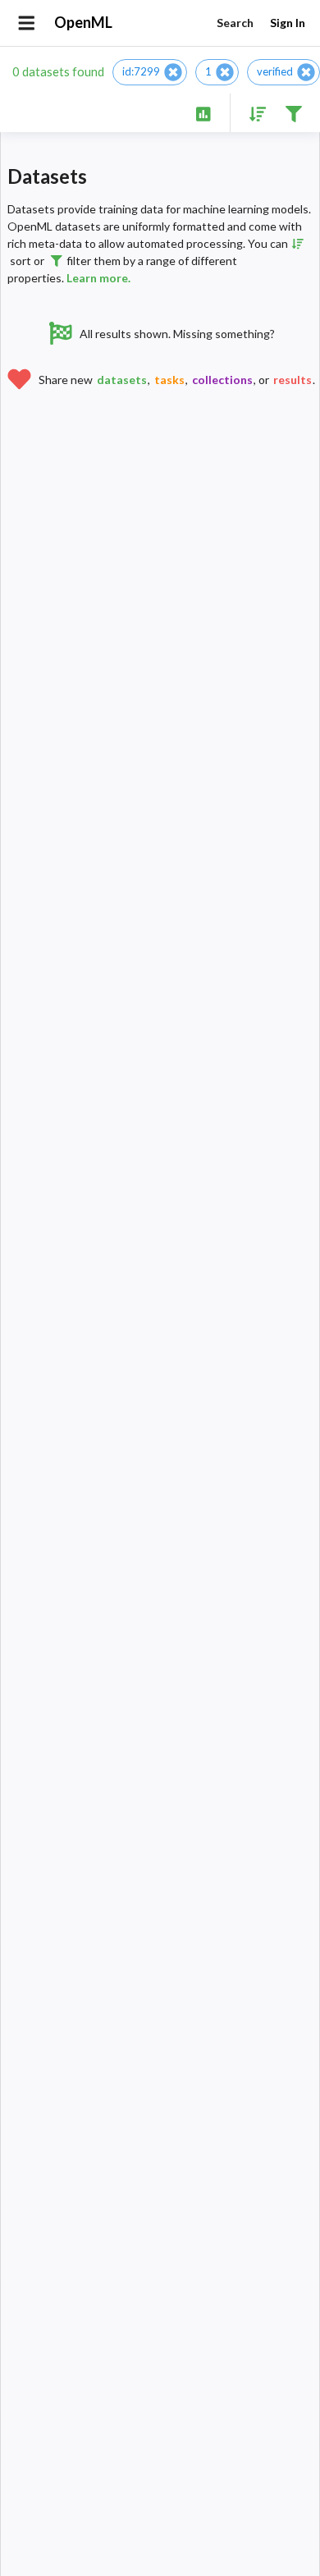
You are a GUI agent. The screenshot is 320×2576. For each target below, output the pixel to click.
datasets (122, 380)
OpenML (83, 22)
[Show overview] (203, 113)
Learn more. (98, 278)
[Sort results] (253, 113)
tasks (169, 380)
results (293, 380)
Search (235, 23)
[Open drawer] (27, 23)
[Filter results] (293, 113)
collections (222, 380)
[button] (150, 72)
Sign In (288, 23)
